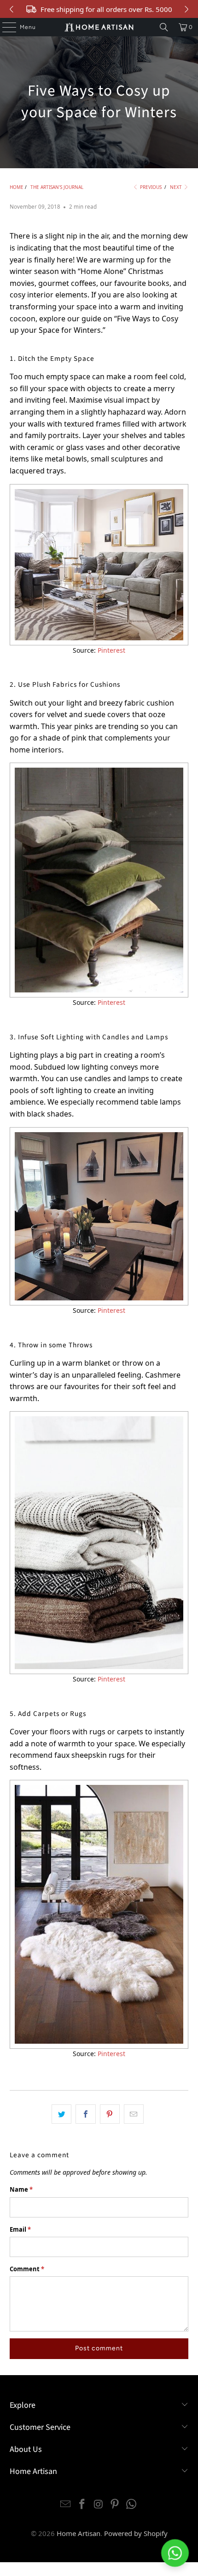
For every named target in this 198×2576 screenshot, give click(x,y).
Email (20, 2229)
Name (21, 2189)
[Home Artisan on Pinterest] (115, 2505)
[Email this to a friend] (134, 2114)
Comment (27, 2269)
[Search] (164, 27)
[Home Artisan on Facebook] (82, 2505)
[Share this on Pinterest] (110, 2114)
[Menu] (5, 27)
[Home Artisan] (99, 27)
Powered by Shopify (136, 2533)
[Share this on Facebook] (85, 2114)
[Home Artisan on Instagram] (99, 2505)
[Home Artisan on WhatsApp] (132, 2505)
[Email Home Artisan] (66, 2505)
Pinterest (111, 650)
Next (177, 187)
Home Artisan (79, 2533)
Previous (150, 187)
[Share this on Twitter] (61, 2114)
